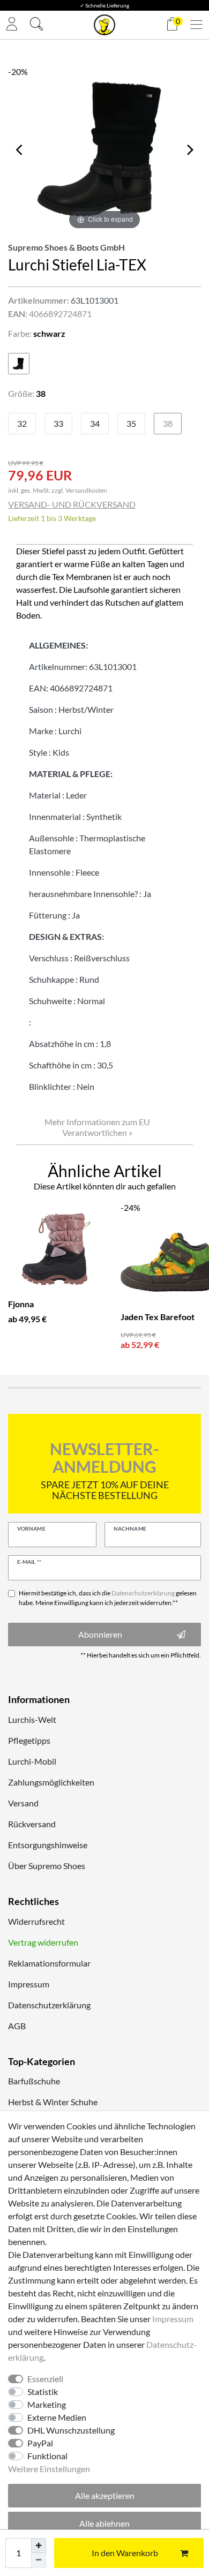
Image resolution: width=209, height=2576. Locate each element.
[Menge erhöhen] (39, 2545)
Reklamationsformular (49, 1963)
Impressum (29, 1984)
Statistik (43, 2392)
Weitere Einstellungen (49, 2469)
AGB (17, 2026)
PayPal (40, 2443)
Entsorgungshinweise (48, 1845)
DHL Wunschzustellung (71, 2430)
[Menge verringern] (39, 2560)
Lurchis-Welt (32, 1719)
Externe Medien (57, 2417)
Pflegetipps (29, 1740)
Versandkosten (86, 490)
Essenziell (45, 2379)
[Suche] (36, 25)
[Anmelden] (12, 25)
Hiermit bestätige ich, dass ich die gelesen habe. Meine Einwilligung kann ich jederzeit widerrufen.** (108, 1598)
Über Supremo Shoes (47, 1866)
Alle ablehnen (104, 2523)
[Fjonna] (56, 1249)
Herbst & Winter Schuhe (53, 2102)
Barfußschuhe (34, 2081)
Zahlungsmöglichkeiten (51, 1782)
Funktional (47, 2456)
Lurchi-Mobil (32, 1761)
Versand (23, 1803)
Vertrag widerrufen (43, 1942)
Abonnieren (100, 1634)
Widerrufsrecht (36, 1921)
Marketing (47, 2404)
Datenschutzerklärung (49, 2005)
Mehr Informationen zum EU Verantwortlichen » (97, 1127)
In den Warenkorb (125, 2553)
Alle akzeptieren (105, 2495)
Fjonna (21, 1304)
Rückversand (32, 1824)
